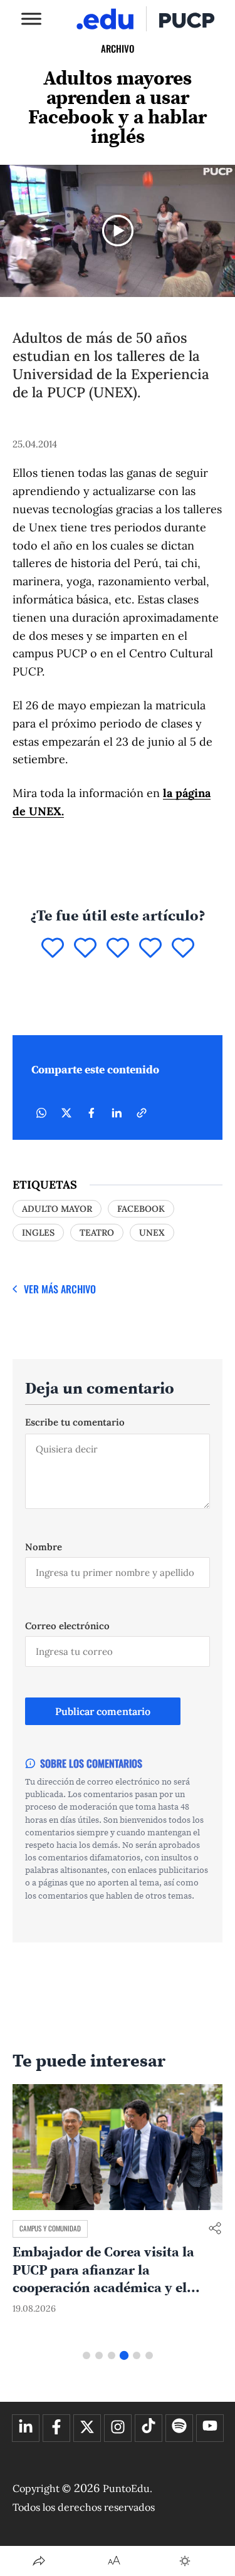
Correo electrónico (67, 1626)
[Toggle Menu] (31, 18)
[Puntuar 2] (85, 949)
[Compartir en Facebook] (91, 1113)
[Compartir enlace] (215, 2229)
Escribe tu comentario (75, 1422)
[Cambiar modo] (185, 2561)
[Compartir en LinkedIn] (117, 1113)
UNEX (152, 1233)
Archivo (118, 48)
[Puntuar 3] (118, 949)
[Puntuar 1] (53, 949)
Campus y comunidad (50, 2228)
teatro (97, 1233)
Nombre (44, 1547)
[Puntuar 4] (150, 949)
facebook (141, 1209)
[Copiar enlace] (142, 1113)
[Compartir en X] (66, 1113)
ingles (38, 1233)
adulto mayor (57, 1209)
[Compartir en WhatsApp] (41, 1113)
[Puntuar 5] (183, 949)
